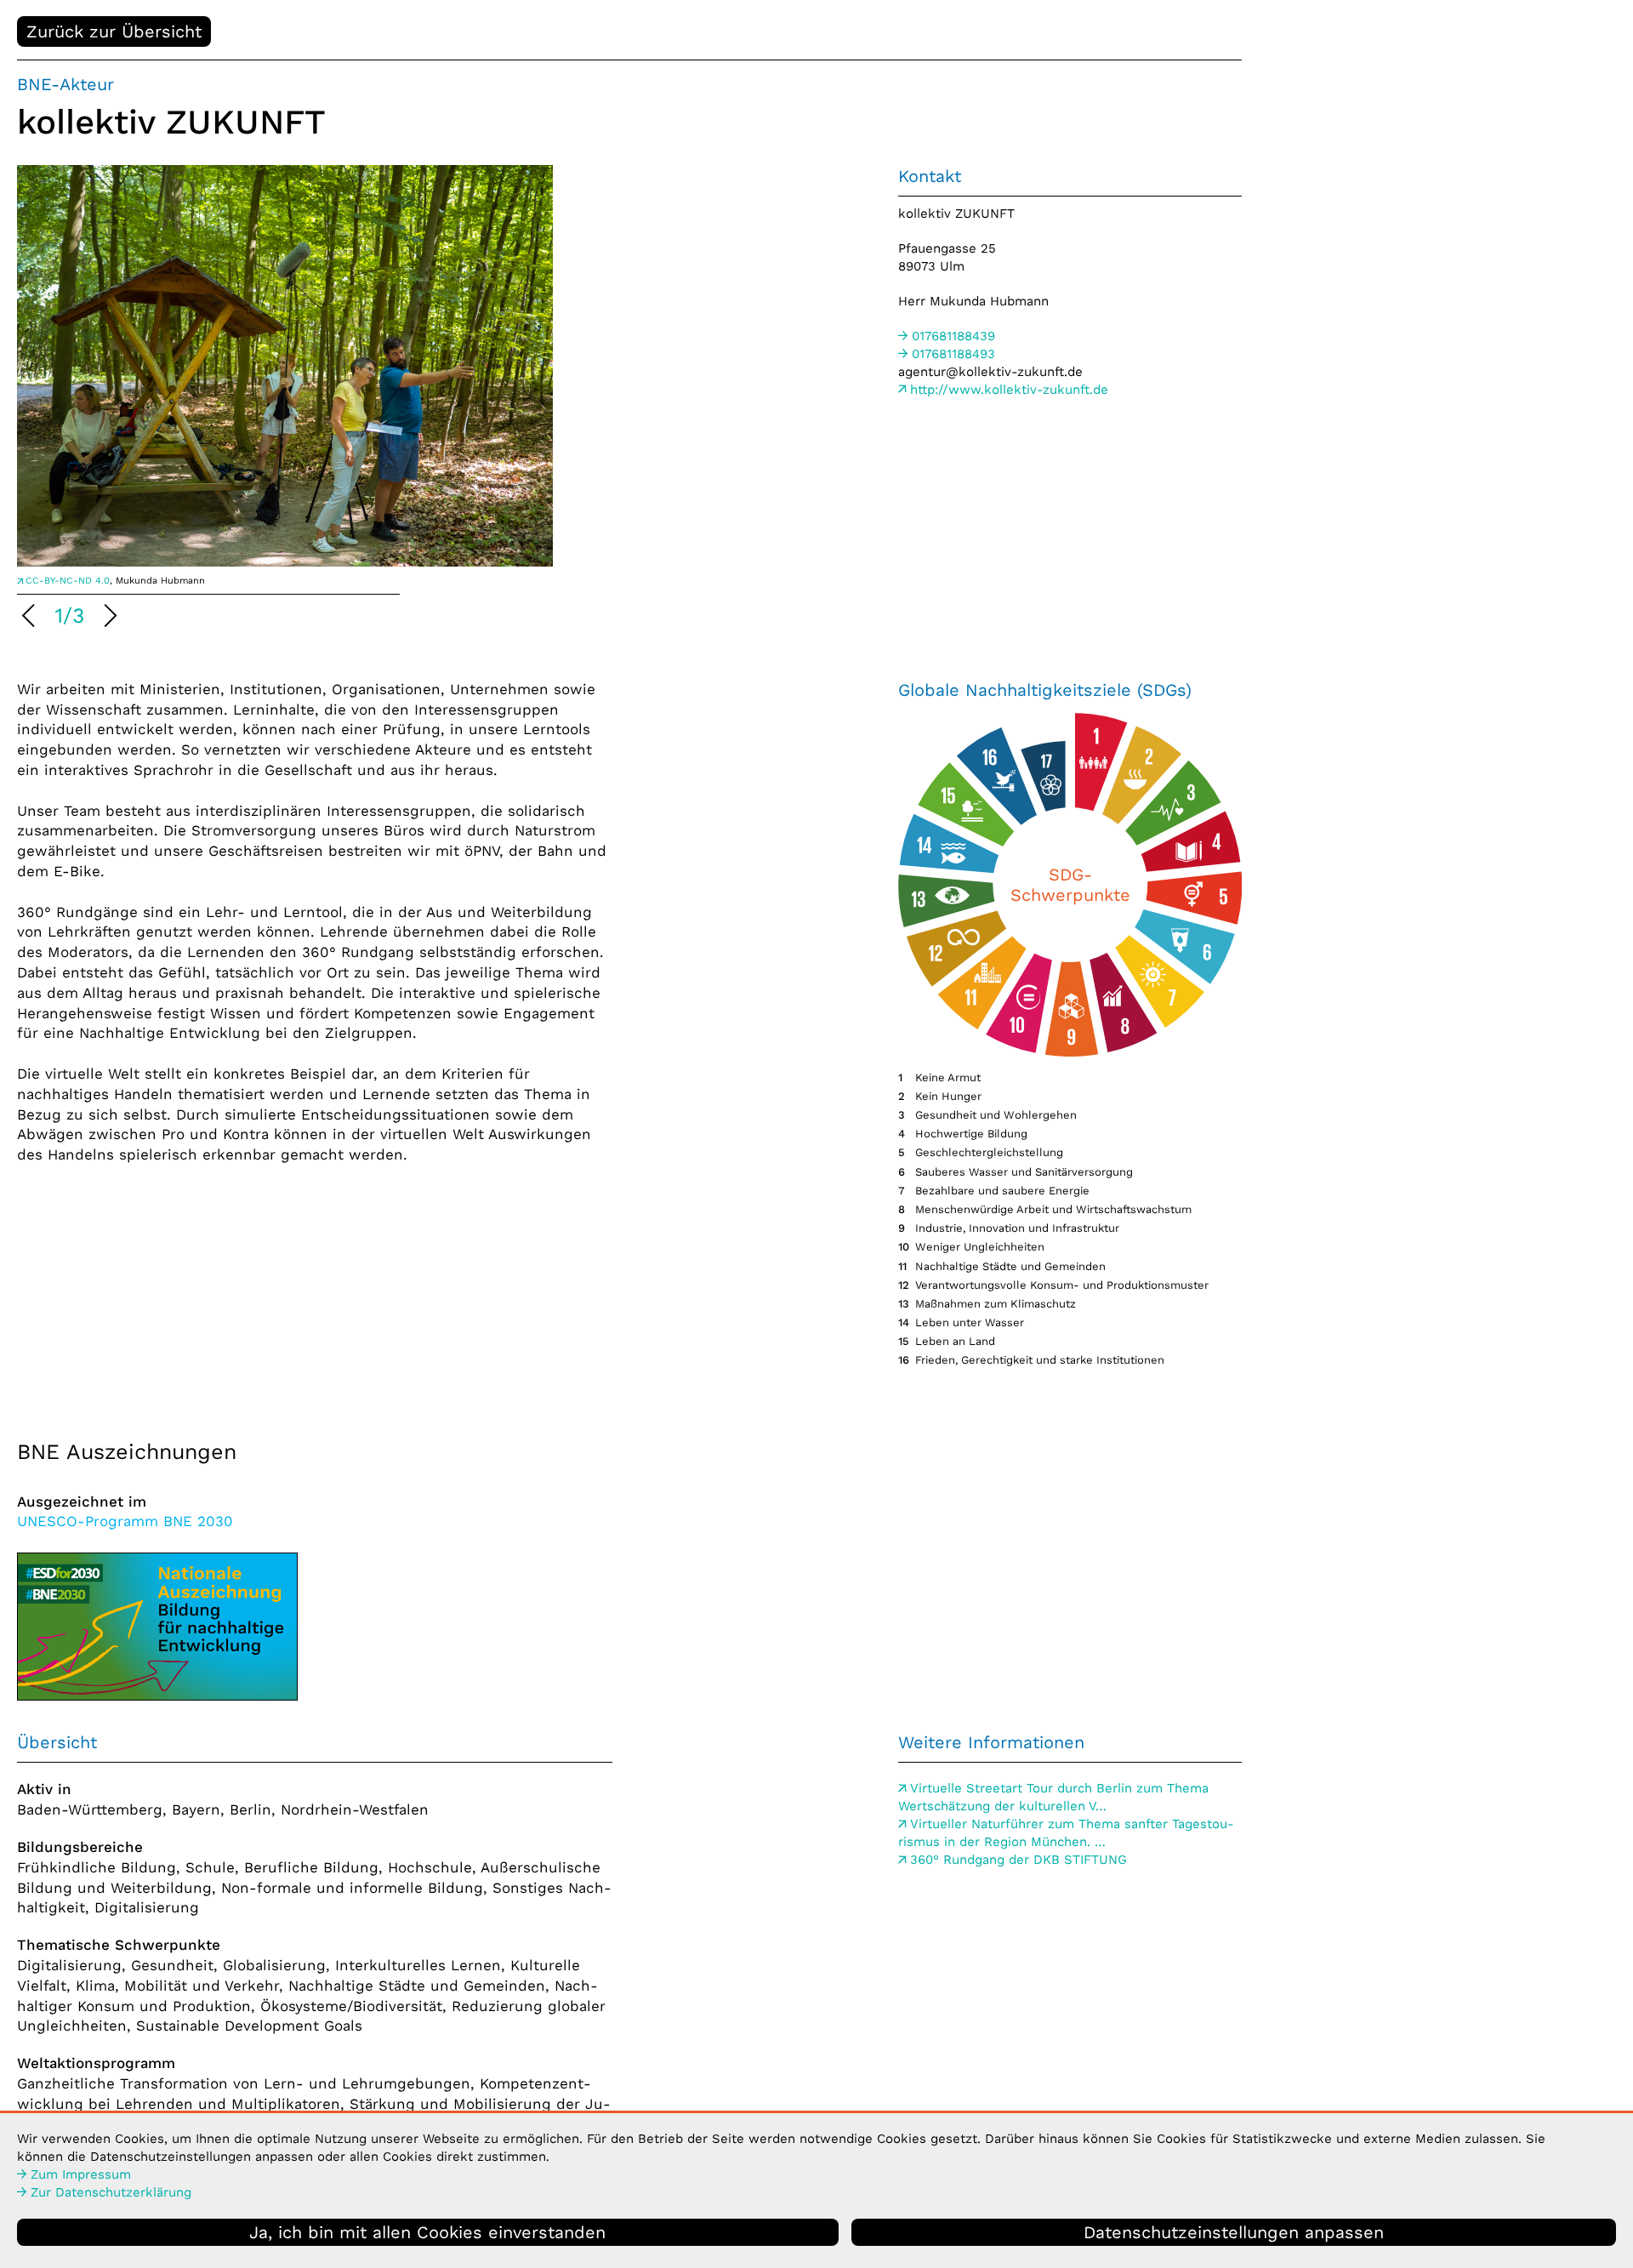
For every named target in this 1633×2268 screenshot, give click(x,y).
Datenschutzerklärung (111, 2192)
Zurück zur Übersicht (114, 31)
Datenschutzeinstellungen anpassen (1234, 2232)
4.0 (68, 581)
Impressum (81, 2174)
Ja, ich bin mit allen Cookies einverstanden (427, 2232)
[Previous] (31, 618)
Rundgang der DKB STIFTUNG (1018, 1860)
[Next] (108, 618)
